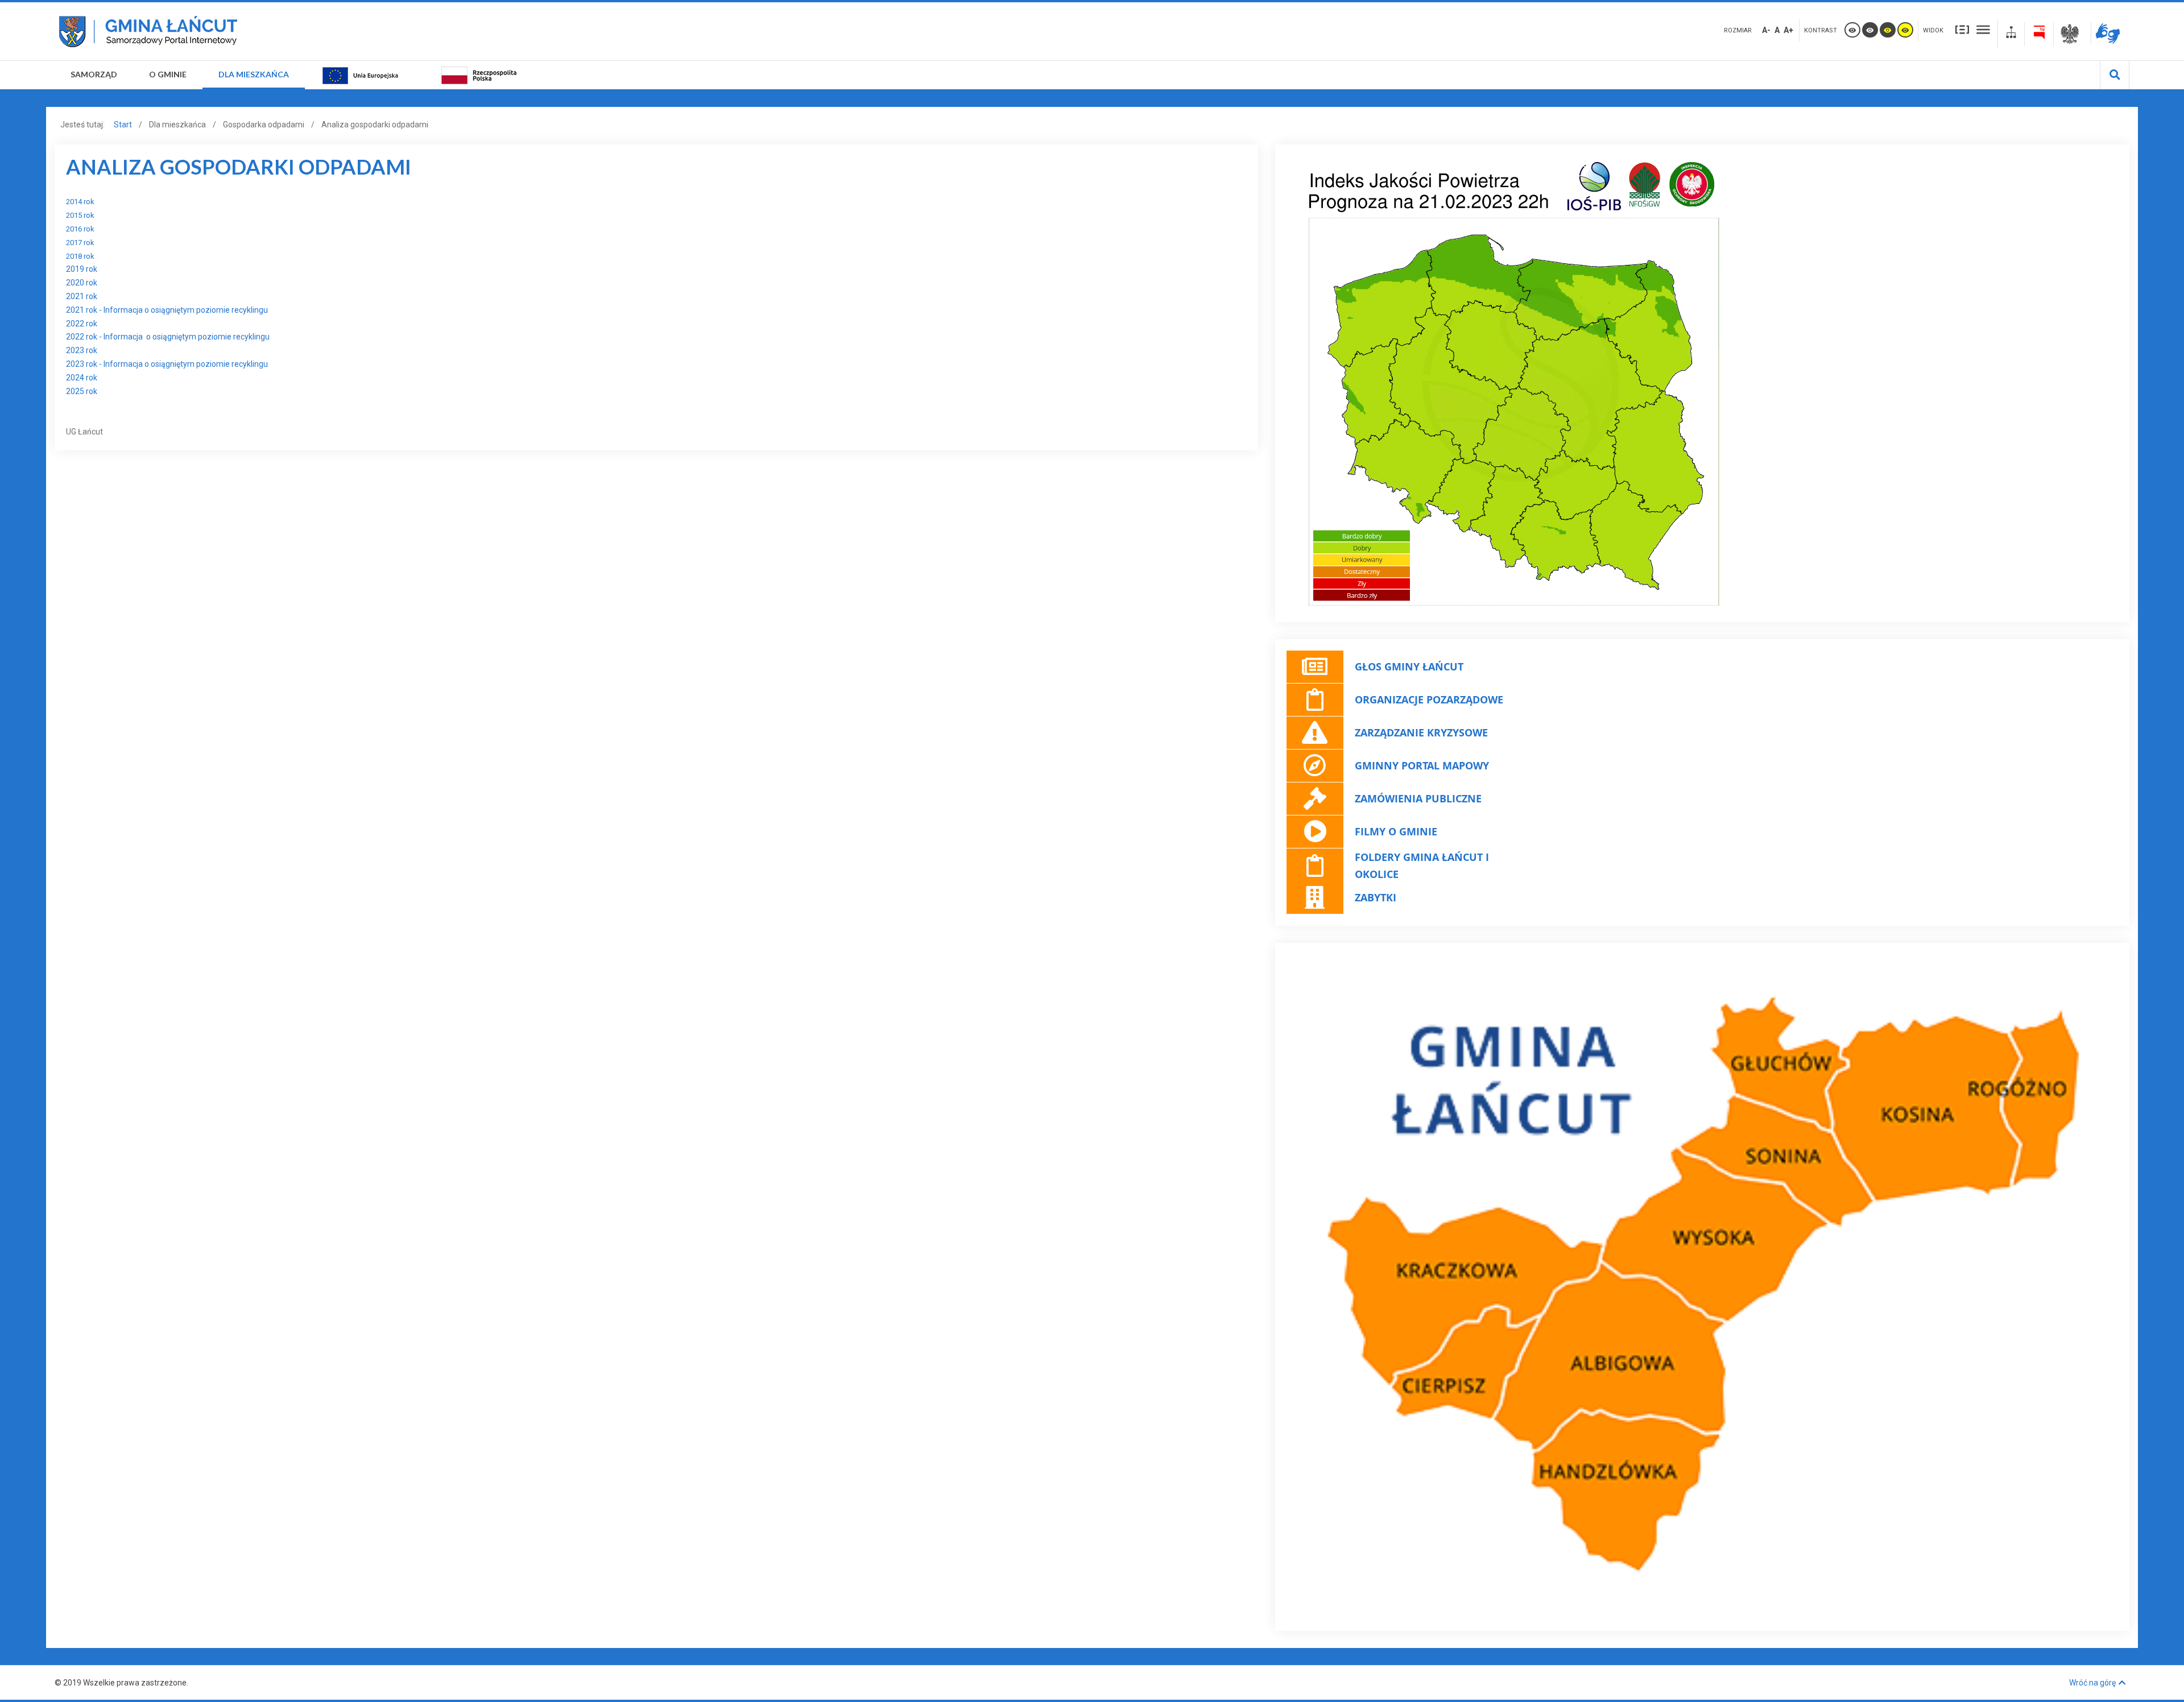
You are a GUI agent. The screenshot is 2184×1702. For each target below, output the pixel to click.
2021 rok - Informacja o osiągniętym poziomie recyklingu (167, 310)
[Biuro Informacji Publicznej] (2039, 34)
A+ (1788, 30)
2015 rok (80, 215)
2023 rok (82, 350)
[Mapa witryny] (2011, 34)
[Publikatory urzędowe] (2072, 34)
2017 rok (80, 243)
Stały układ (1962, 29)
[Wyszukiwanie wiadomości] (2115, 75)
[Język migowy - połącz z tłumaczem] (2110, 33)
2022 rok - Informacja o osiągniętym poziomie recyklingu (168, 337)
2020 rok (82, 283)
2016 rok (80, 229)
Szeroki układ (1983, 29)
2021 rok (82, 296)
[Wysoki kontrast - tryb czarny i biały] (1870, 30)
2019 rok (82, 269)
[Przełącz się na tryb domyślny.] (1852, 30)
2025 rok (82, 391)
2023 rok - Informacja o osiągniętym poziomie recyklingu (167, 364)
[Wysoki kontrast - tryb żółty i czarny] (1905, 30)
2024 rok (82, 378)
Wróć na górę (2092, 1683)
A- (1766, 30)
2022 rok (82, 324)
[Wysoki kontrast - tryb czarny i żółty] (1888, 30)
